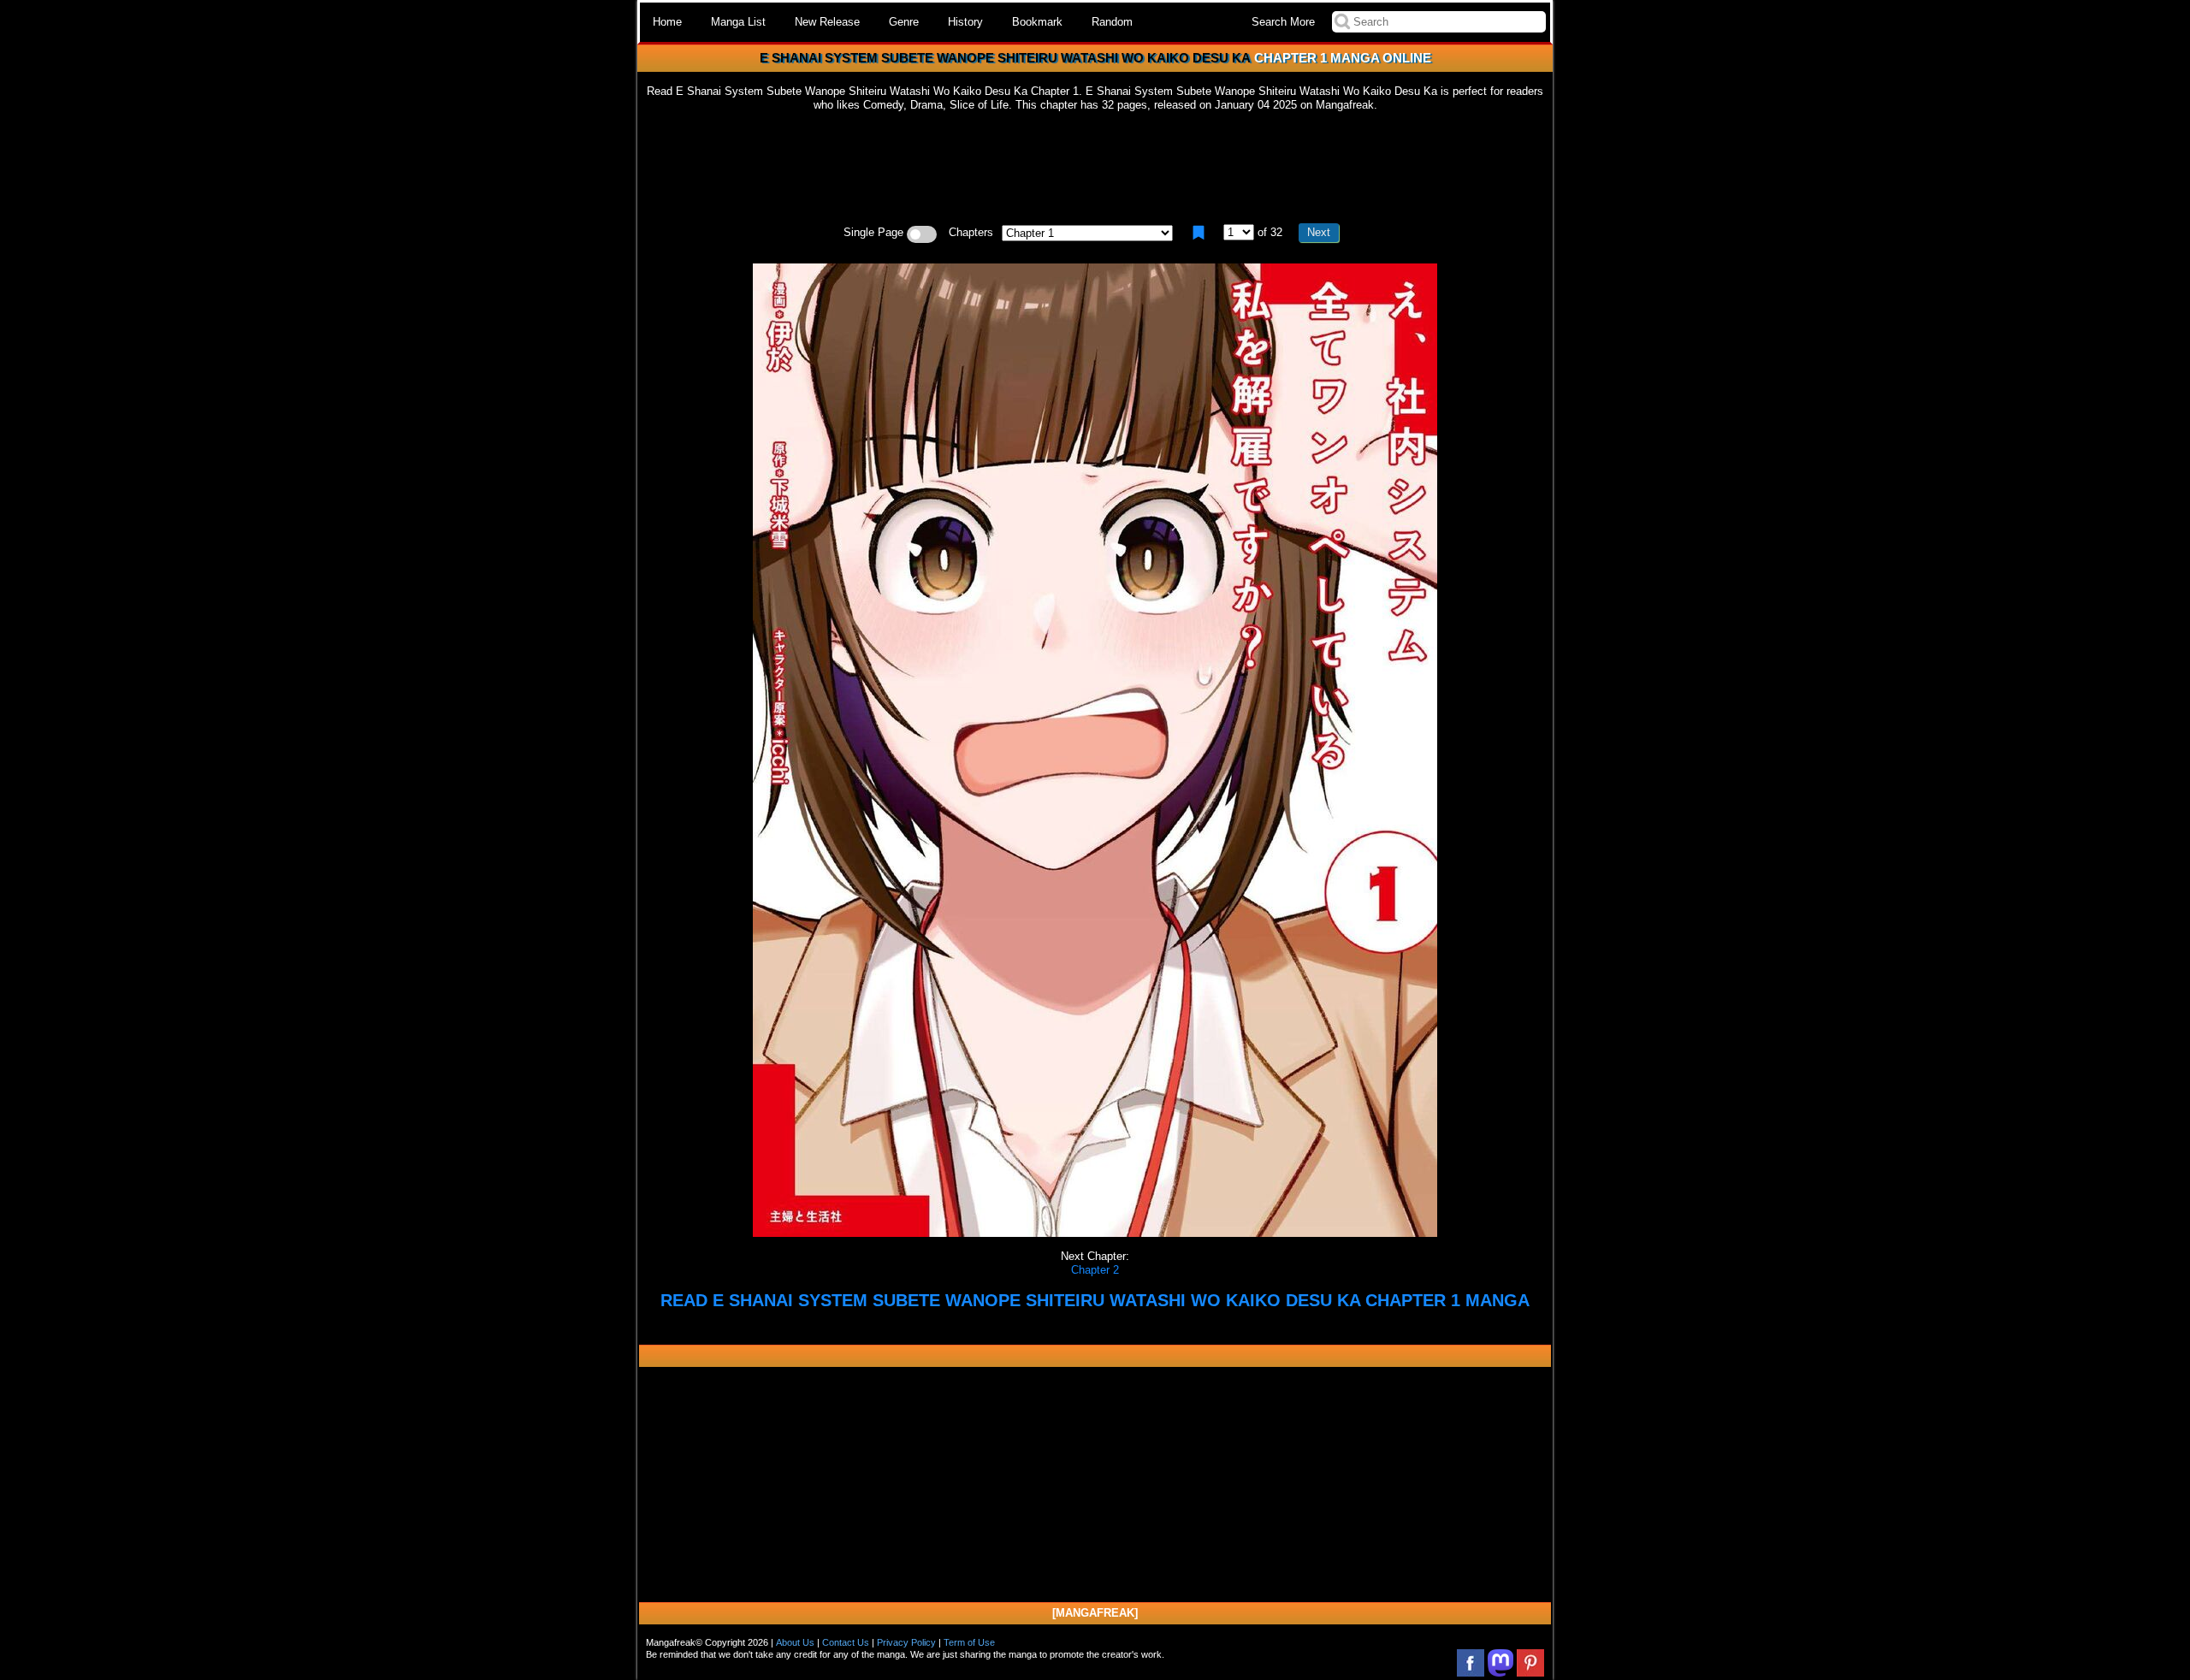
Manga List (738, 22)
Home (667, 22)
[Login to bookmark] (1199, 233)
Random (1112, 22)
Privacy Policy (906, 1642)
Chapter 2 (1095, 1270)
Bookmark (1037, 22)
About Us (795, 1642)
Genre (904, 22)
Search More (1283, 22)
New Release (827, 22)
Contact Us (846, 1642)
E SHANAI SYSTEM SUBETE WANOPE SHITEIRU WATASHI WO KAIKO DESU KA (1005, 58)
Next (1319, 232)
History (965, 22)
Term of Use (969, 1642)
